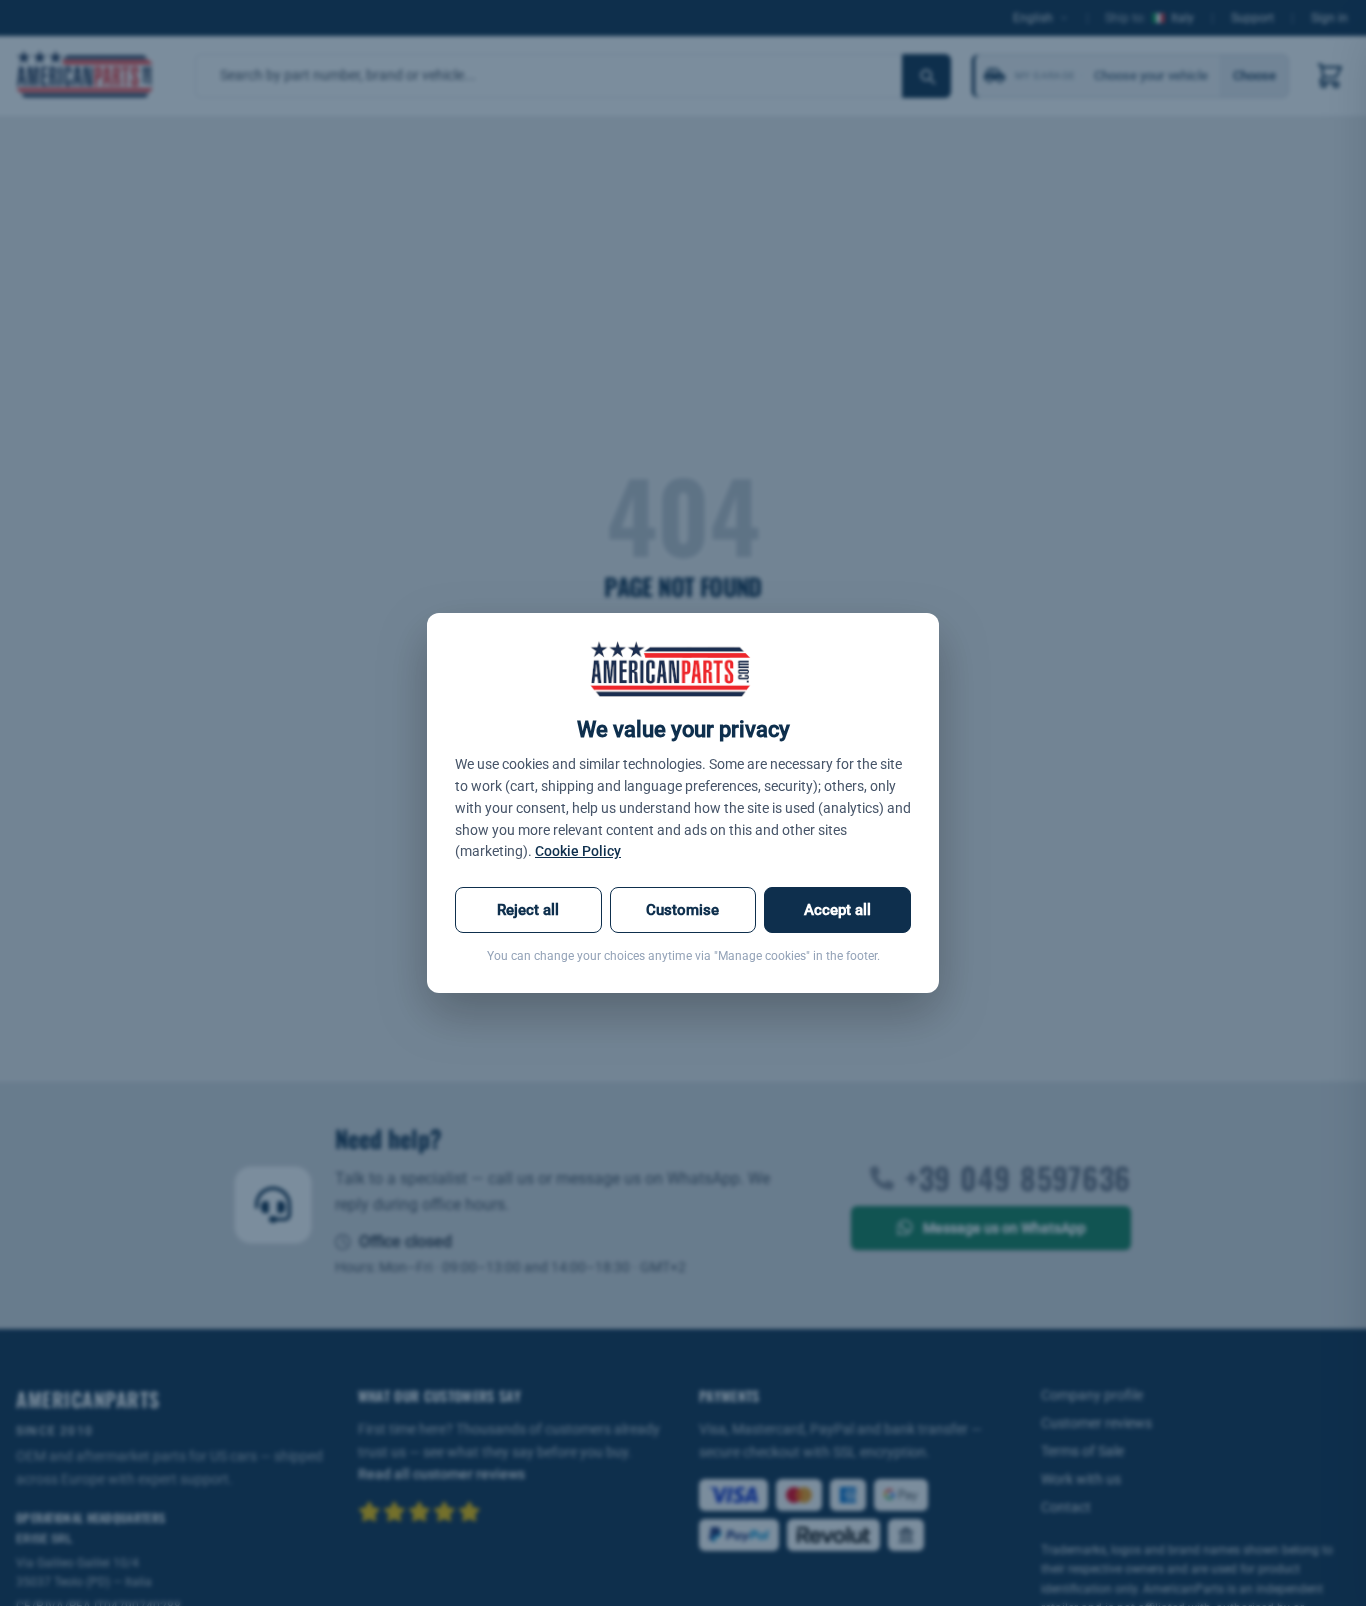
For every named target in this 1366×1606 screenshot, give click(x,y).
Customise (682, 910)
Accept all (837, 910)
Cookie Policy (578, 851)
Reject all (528, 910)
